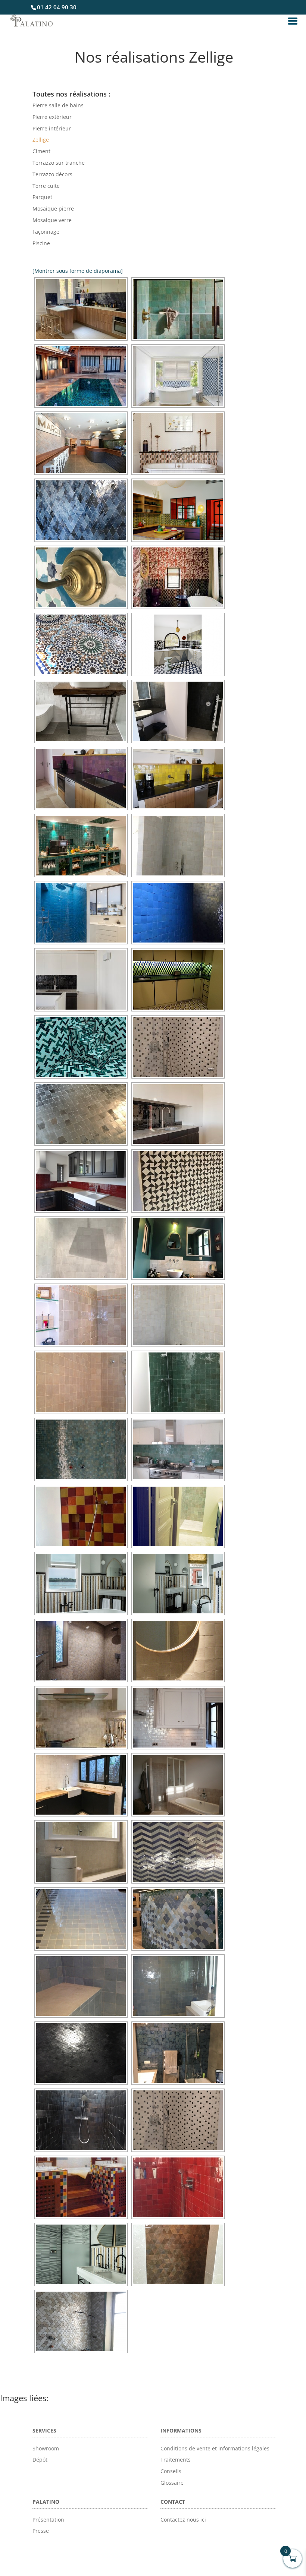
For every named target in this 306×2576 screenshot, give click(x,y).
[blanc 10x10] (178, 1651)
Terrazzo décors (52, 174)
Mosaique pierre (53, 209)
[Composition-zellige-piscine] (81, 376)
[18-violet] (81, 779)
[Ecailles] (81, 2321)
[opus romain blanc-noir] (178, 2120)
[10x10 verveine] (178, 1449)
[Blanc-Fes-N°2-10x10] (178, 846)
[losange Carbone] (81, 2053)
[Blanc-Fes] (178, 1315)
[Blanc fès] (178, 1718)
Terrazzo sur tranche (59, 163)
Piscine (41, 243)
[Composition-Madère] (178, 644)
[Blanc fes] (81, 1718)
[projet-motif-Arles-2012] (178, 443)
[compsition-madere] (178, 1181)
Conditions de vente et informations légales (215, 2448)
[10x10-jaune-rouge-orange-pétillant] (81, 1516)
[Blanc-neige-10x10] (81, 1248)
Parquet (42, 197)
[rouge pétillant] (178, 2187)
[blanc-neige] (81, 711)
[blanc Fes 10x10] (81, 1785)
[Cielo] (81, 1919)
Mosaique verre (52, 220)
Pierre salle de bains (58, 105)
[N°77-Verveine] (178, 1382)
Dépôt (40, 2460)
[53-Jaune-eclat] (178, 779)
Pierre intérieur (52, 128)
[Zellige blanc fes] (81, 1315)
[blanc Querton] (178, 1785)
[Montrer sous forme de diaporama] (78, 271)
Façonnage (46, 232)
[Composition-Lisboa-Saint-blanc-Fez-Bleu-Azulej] (178, 376)
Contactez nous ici (183, 2520)
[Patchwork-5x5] (81, 2187)
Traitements (176, 2460)
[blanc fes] (178, 1516)
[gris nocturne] (81, 1986)
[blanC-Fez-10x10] (81, 1852)
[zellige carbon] (178, 711)
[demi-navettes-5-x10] (178, 980)
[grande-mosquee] (81, 644)
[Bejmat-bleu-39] (81, 309)
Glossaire (172, 2483)
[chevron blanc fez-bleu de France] (178, 1852)
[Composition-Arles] (178, 510)
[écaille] (178, 1919)
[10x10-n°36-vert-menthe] (81, 846)
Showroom (46, 2448)
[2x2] (81, 1584)
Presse (41, 2531)
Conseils (171, 2471)
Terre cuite (46, 186)
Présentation (48, 2520)
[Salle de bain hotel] (81, 2254)
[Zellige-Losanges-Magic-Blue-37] (81, 510)
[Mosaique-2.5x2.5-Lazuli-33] (81, 1449)
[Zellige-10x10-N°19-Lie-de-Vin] (81, 1181)
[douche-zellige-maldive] (178, 309)
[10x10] (81, 443)
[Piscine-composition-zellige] (81, 1047)
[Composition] (81, 577)
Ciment (41, 151)
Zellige (41, 140)
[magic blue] (178, 2053)
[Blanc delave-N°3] (81, 1382)
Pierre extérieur (52, 117)
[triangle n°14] (178, 2254)
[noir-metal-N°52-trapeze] (81, 1114)
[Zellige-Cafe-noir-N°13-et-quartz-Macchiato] (178, 1114)
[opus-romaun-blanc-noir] (178, 1047)
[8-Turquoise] (81, 913)
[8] (81, 1651)
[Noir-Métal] (81, 2120)
